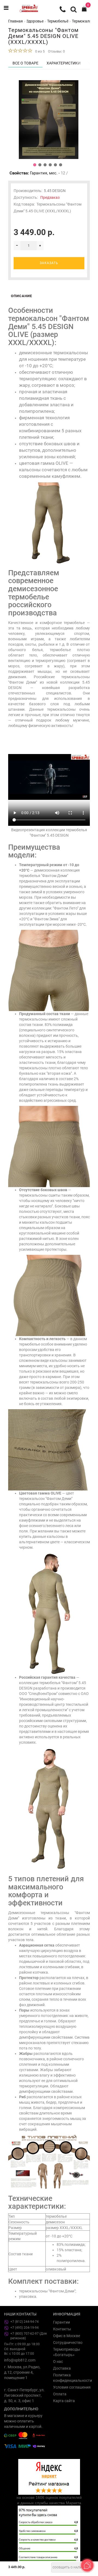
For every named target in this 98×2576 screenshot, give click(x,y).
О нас (58, 2361)
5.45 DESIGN (55, 191)
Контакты (62, 2329)
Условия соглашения (72, 2387)
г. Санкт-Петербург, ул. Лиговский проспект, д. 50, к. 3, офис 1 (24, 2395)
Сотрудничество (68, 2343)
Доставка (62, 2368)
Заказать (49, 263)
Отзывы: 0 (56, 51)
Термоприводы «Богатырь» (67, 2352)
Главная (16, 21)
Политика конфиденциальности (73, 2378)
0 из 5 (39, 51)
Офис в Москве (67, 2336)
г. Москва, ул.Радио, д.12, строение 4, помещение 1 (22, 2372)
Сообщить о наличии (71, 2567)
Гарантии (62, 2322)
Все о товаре (25, 63)
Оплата (60, 2394)
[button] (35, 165)
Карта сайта (64, 2401)
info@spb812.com (20, 2360)
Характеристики (64, 63)
